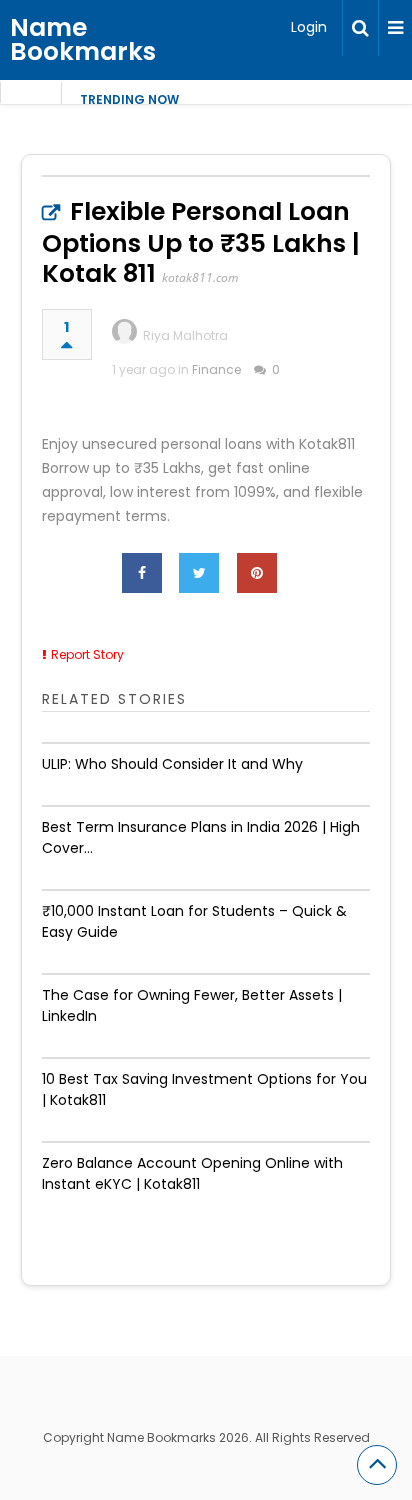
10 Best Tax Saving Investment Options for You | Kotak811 (204, 1089)
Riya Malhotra (185, 335)
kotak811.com (200, 277)
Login (309, 27)
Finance (216, 369)
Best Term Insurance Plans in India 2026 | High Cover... (201, 837)
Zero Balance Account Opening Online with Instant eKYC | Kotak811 (192, 1173)
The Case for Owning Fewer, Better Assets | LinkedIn (192, 1005)
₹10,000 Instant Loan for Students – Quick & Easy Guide (194, 921)
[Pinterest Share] (257, 573)
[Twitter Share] (199, 573)
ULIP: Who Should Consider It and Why (172, 764)
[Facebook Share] (142, 573)
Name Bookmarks (83, 39)
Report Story (87, 654)
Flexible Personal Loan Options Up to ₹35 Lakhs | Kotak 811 (201, 242)
